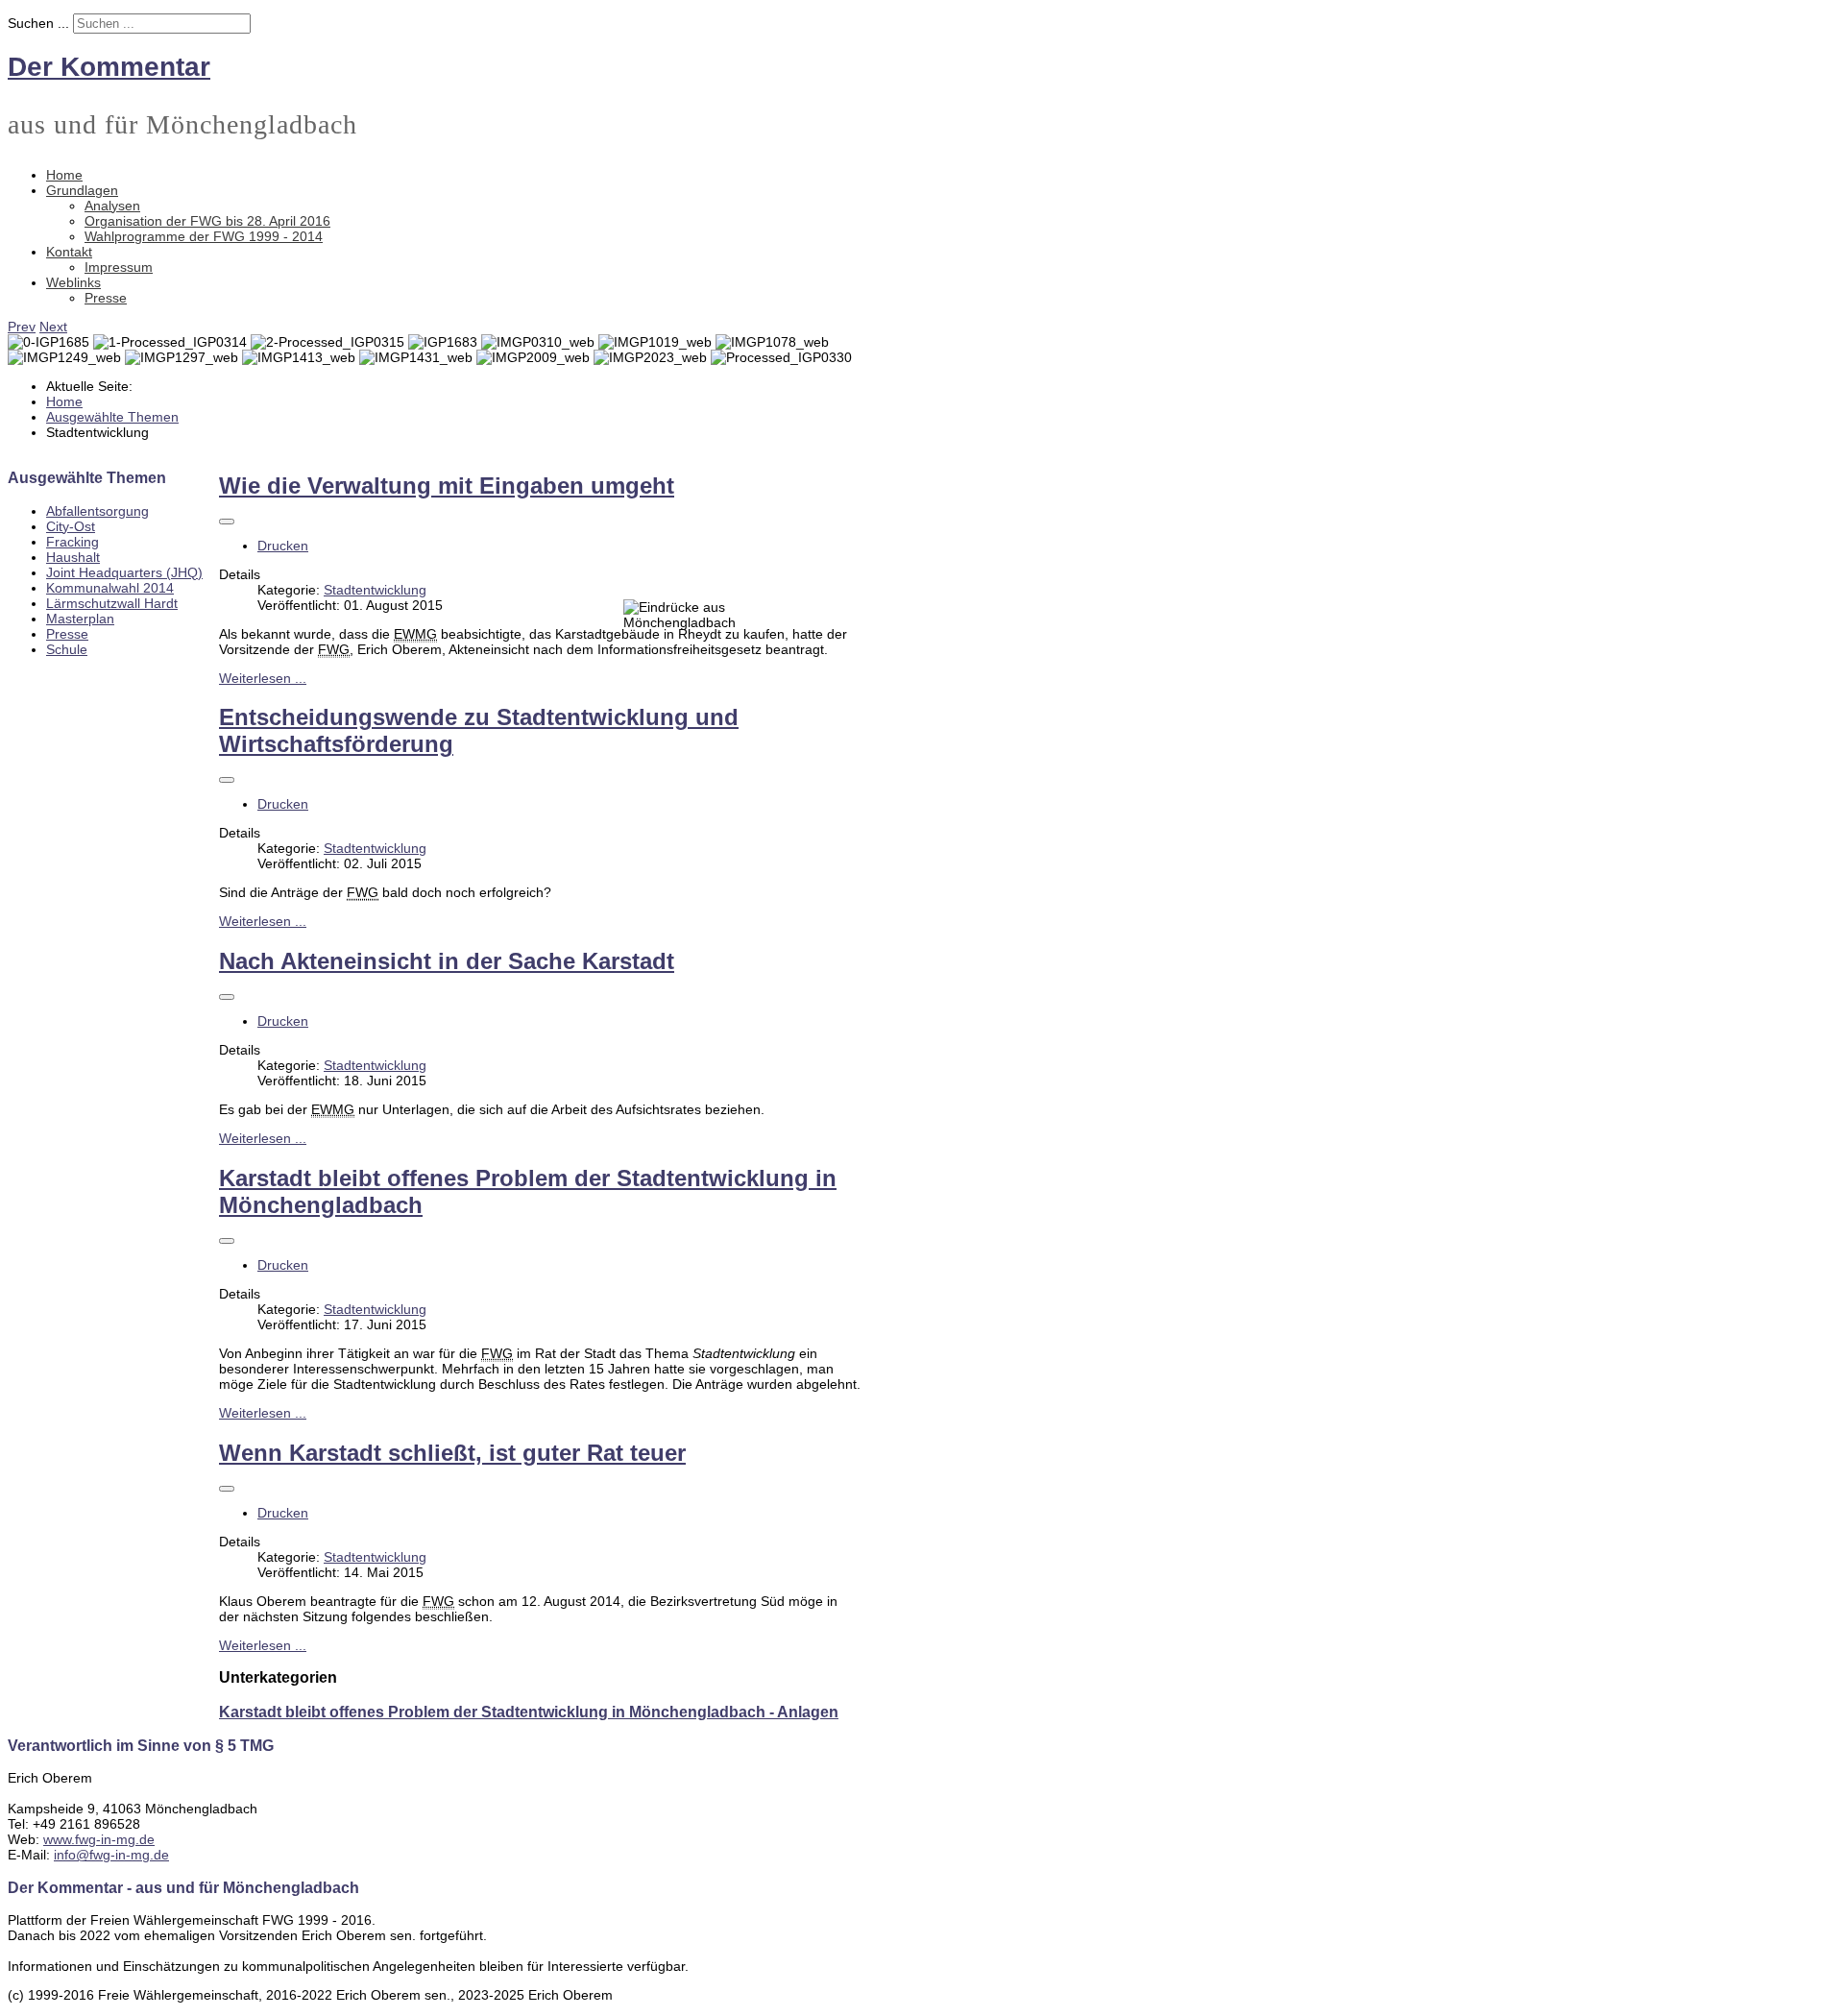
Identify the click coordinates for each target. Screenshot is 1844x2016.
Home (64, 175)
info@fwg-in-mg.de (111, 1855)
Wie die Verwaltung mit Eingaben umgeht (447, 486)
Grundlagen (82, 190)
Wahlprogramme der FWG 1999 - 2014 (204, 236)
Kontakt (69, 252)
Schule (67, 649)
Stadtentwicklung (375, 590)
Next (53, 327)
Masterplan (80, 619)
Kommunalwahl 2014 (110, 588)
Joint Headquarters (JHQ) (124, 572)
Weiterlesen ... (263, 678)
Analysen (112, 206)
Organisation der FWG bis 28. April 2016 (207, 221)
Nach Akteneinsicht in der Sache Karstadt (447, 961)
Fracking (73, 542)
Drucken (283, 546)
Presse (106, 298)
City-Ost (71, 526)
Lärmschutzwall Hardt (112, 603)
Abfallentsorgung (97, 511)
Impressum (119, 267)
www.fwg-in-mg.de (99, 1839)
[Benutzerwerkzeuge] (227, 522)
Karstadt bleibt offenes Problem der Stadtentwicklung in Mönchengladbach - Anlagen (529, 1712)
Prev (22, 327)
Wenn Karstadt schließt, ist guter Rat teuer (452, 1453)
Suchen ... (38, 23)
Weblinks (73, 282)
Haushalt (73, 557)
